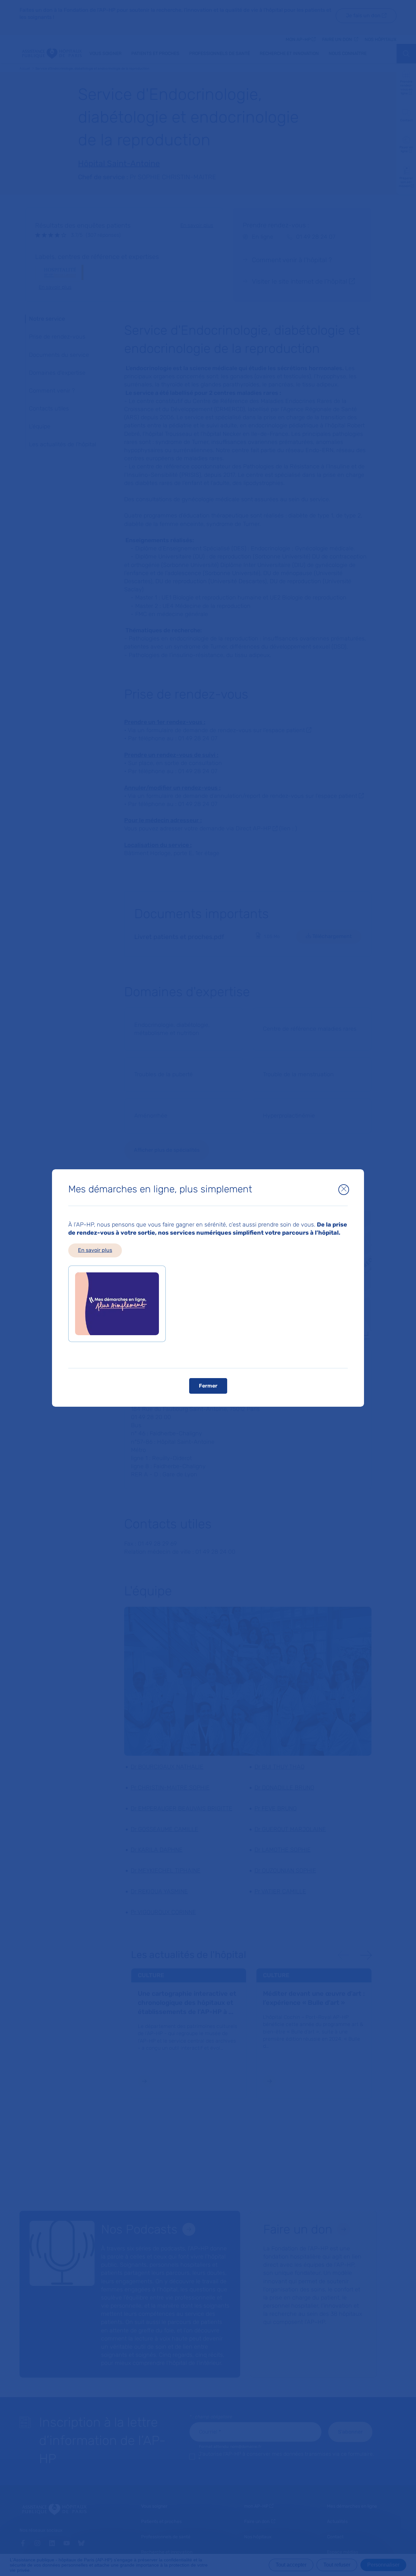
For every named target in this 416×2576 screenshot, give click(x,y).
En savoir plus (95, 1250)
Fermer (208, 1386)
